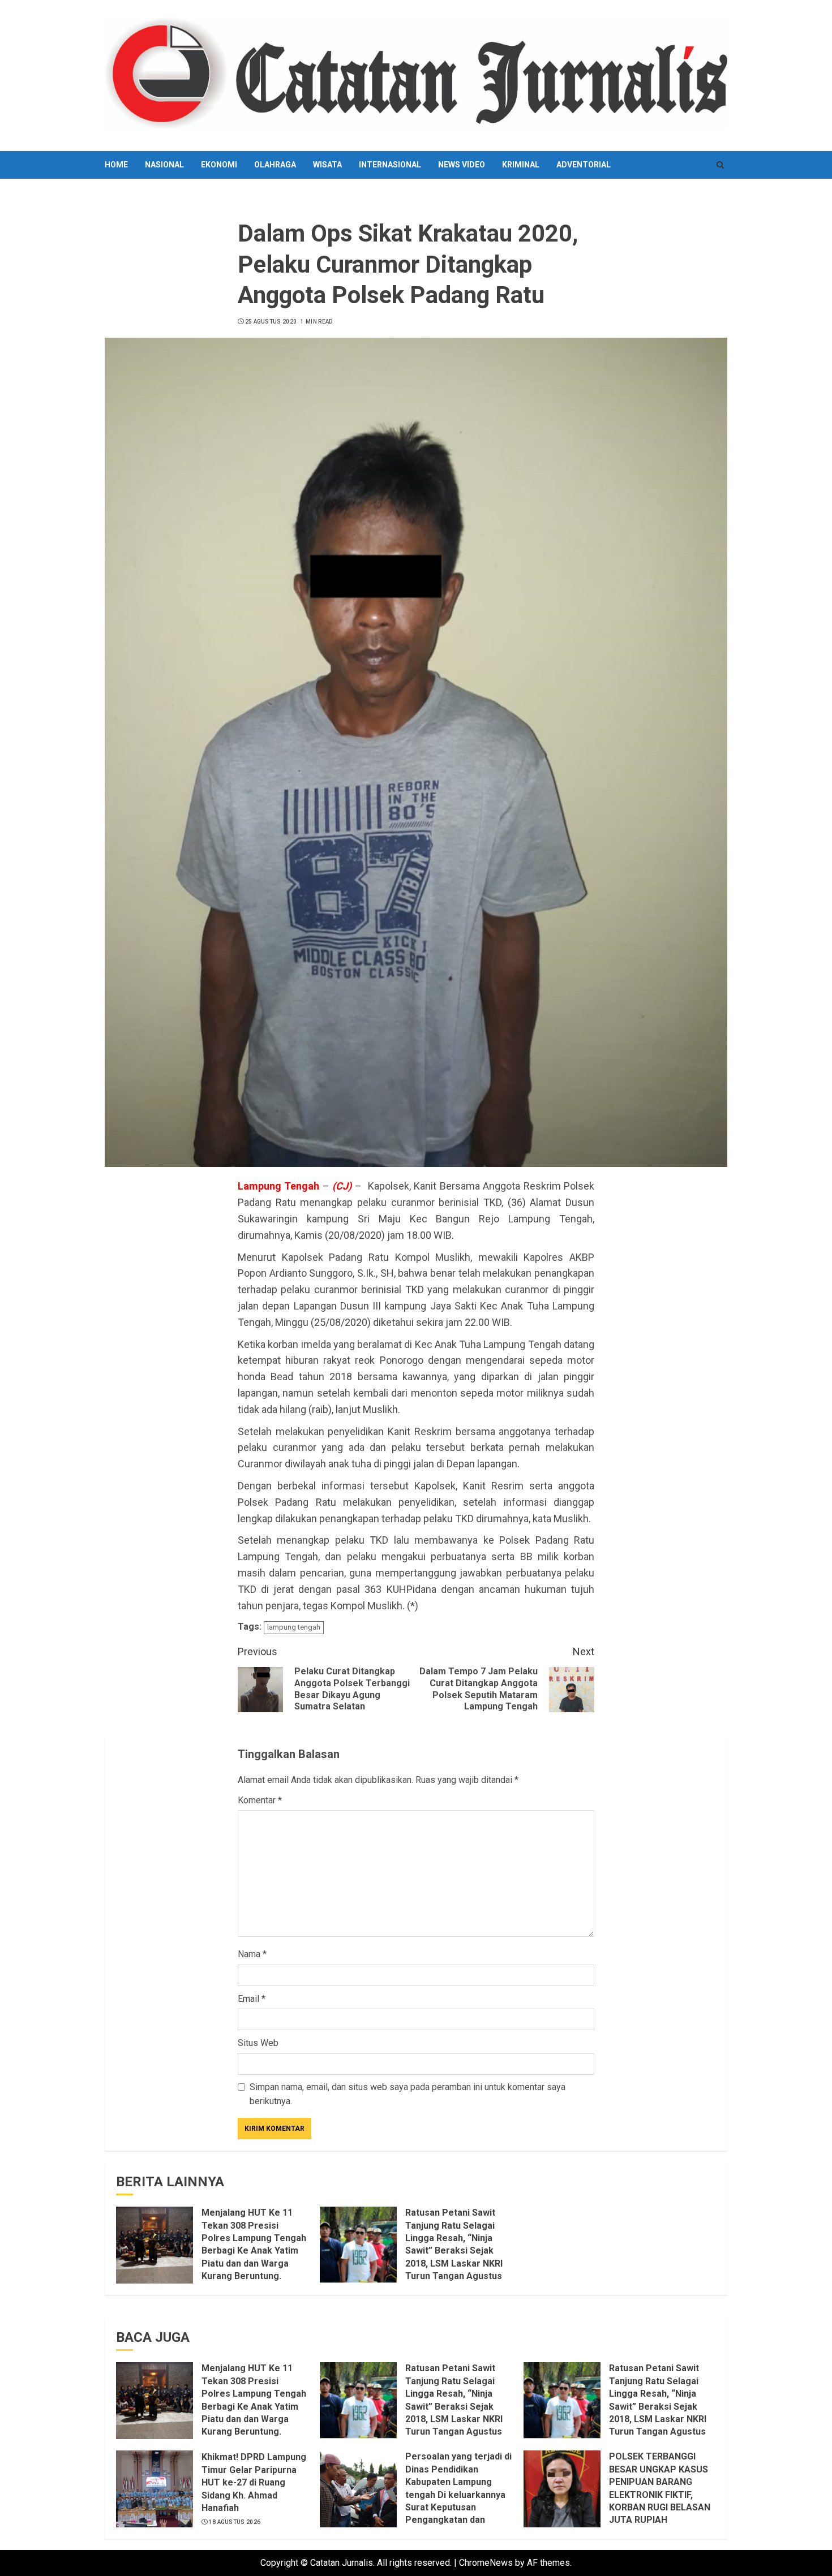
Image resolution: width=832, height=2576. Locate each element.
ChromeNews (486, 2563)
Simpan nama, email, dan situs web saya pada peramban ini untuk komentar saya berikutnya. (408, 2094)
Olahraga (275, 165)
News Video (462, 165)
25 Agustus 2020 (271, 322)
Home (116, 165)
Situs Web (258, 2043)
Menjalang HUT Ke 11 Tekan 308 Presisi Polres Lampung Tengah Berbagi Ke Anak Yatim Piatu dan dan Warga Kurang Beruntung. (254, 2244)
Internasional (390, 165)
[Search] (720, 165)
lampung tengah (294, 1627)
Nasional (164, 165)
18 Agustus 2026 (235, 2522)
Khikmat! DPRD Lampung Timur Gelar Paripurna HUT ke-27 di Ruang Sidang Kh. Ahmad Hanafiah (254, 2482)
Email (252, 1999)
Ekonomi (219, 165)
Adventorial (584, 165)
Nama (252, 1954)
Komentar (260, 1800)
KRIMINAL (521, 165)
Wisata (327, 165)
